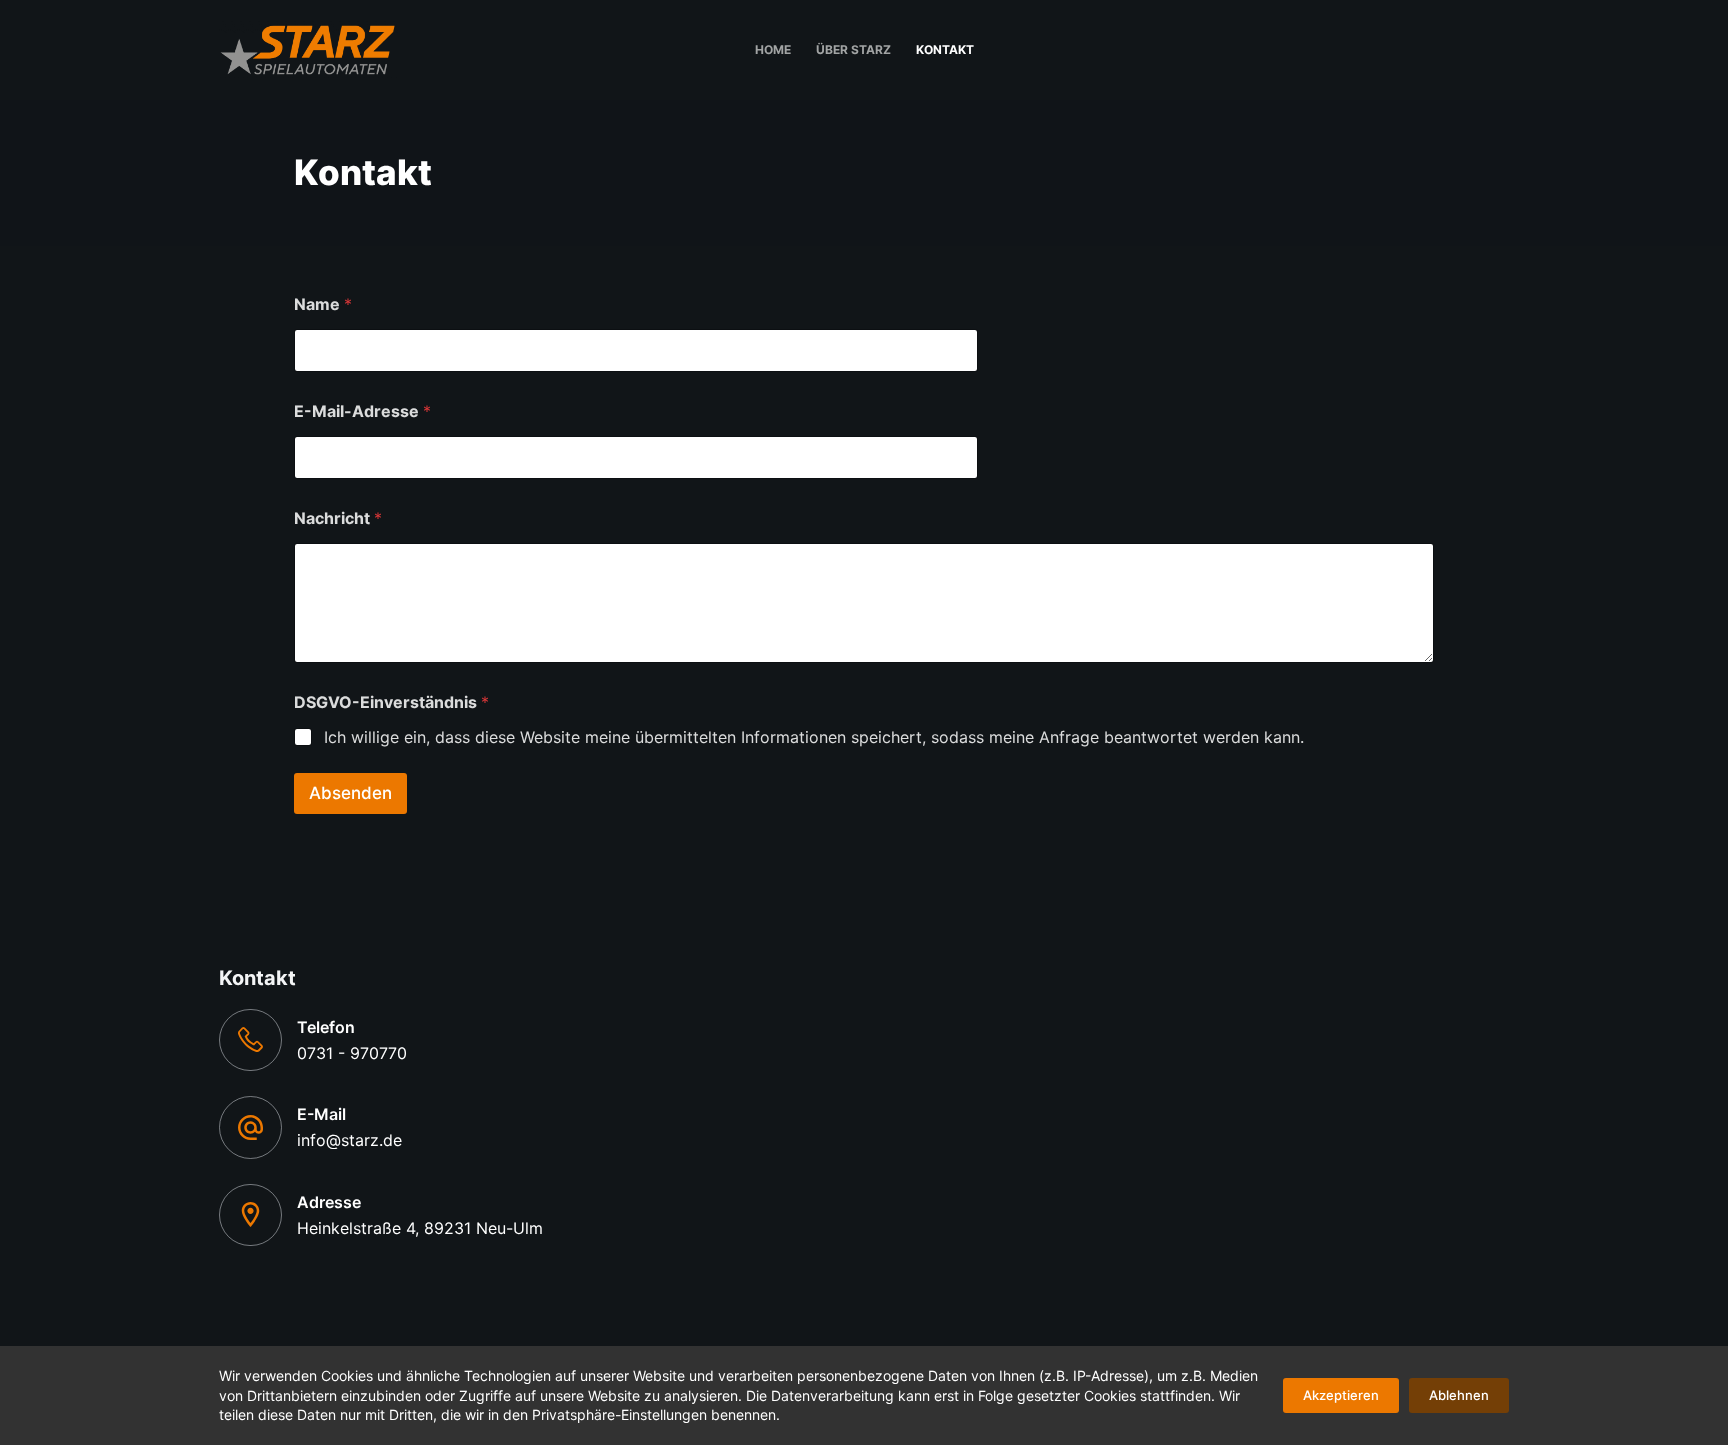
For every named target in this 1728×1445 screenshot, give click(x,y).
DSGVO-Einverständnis (391, 702)
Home (773, 49)
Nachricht (338, 518)
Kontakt (945, 49)
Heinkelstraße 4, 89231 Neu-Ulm (420, 1228)
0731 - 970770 (352, 1053)
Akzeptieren (1341, 1395)
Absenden (350, 793)
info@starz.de (349, 1140)
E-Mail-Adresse (362, 411)
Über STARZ (853, 49)
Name (323, 304)
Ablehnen (1459, 1395)
